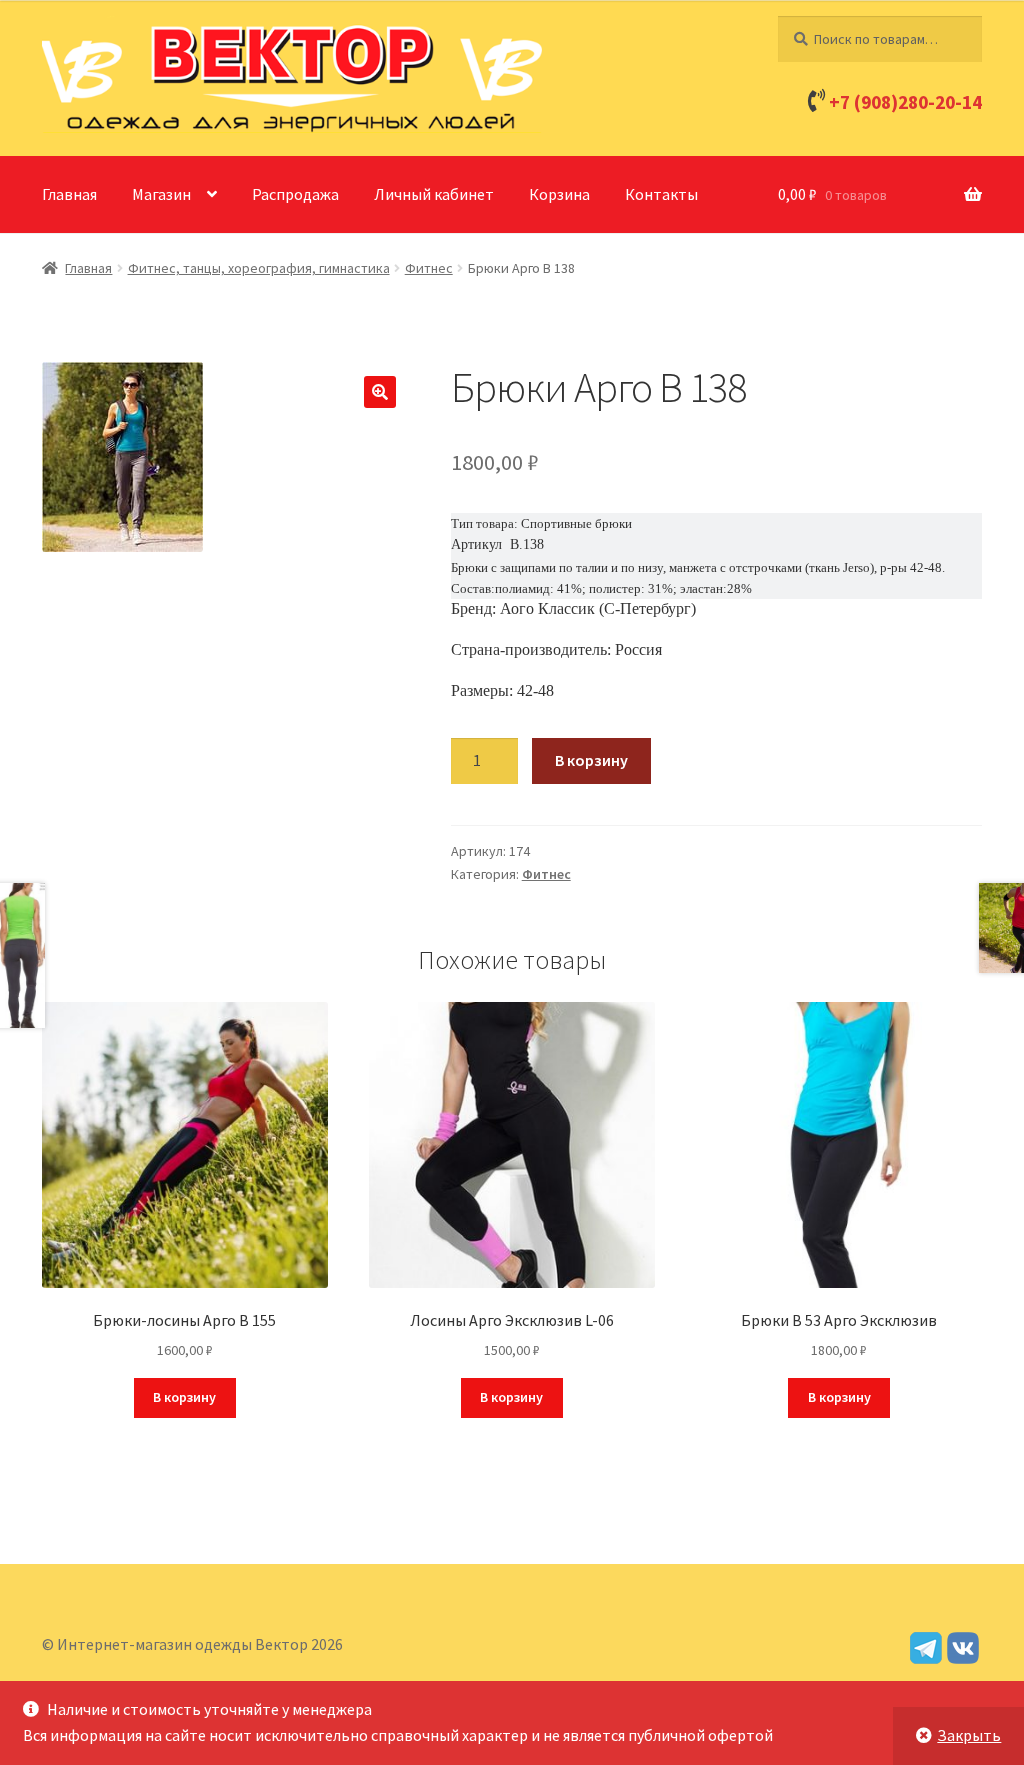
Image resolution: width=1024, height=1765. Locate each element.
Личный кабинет (434, 194)
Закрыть (969, 1735)
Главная (69, 194)
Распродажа (295, 194)
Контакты (661, 194)
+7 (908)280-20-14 (905, 102)
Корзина (559, 194)
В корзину (591, 760)
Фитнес (429, 268)
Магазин (161, 194)
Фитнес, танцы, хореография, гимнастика (259, 268)
